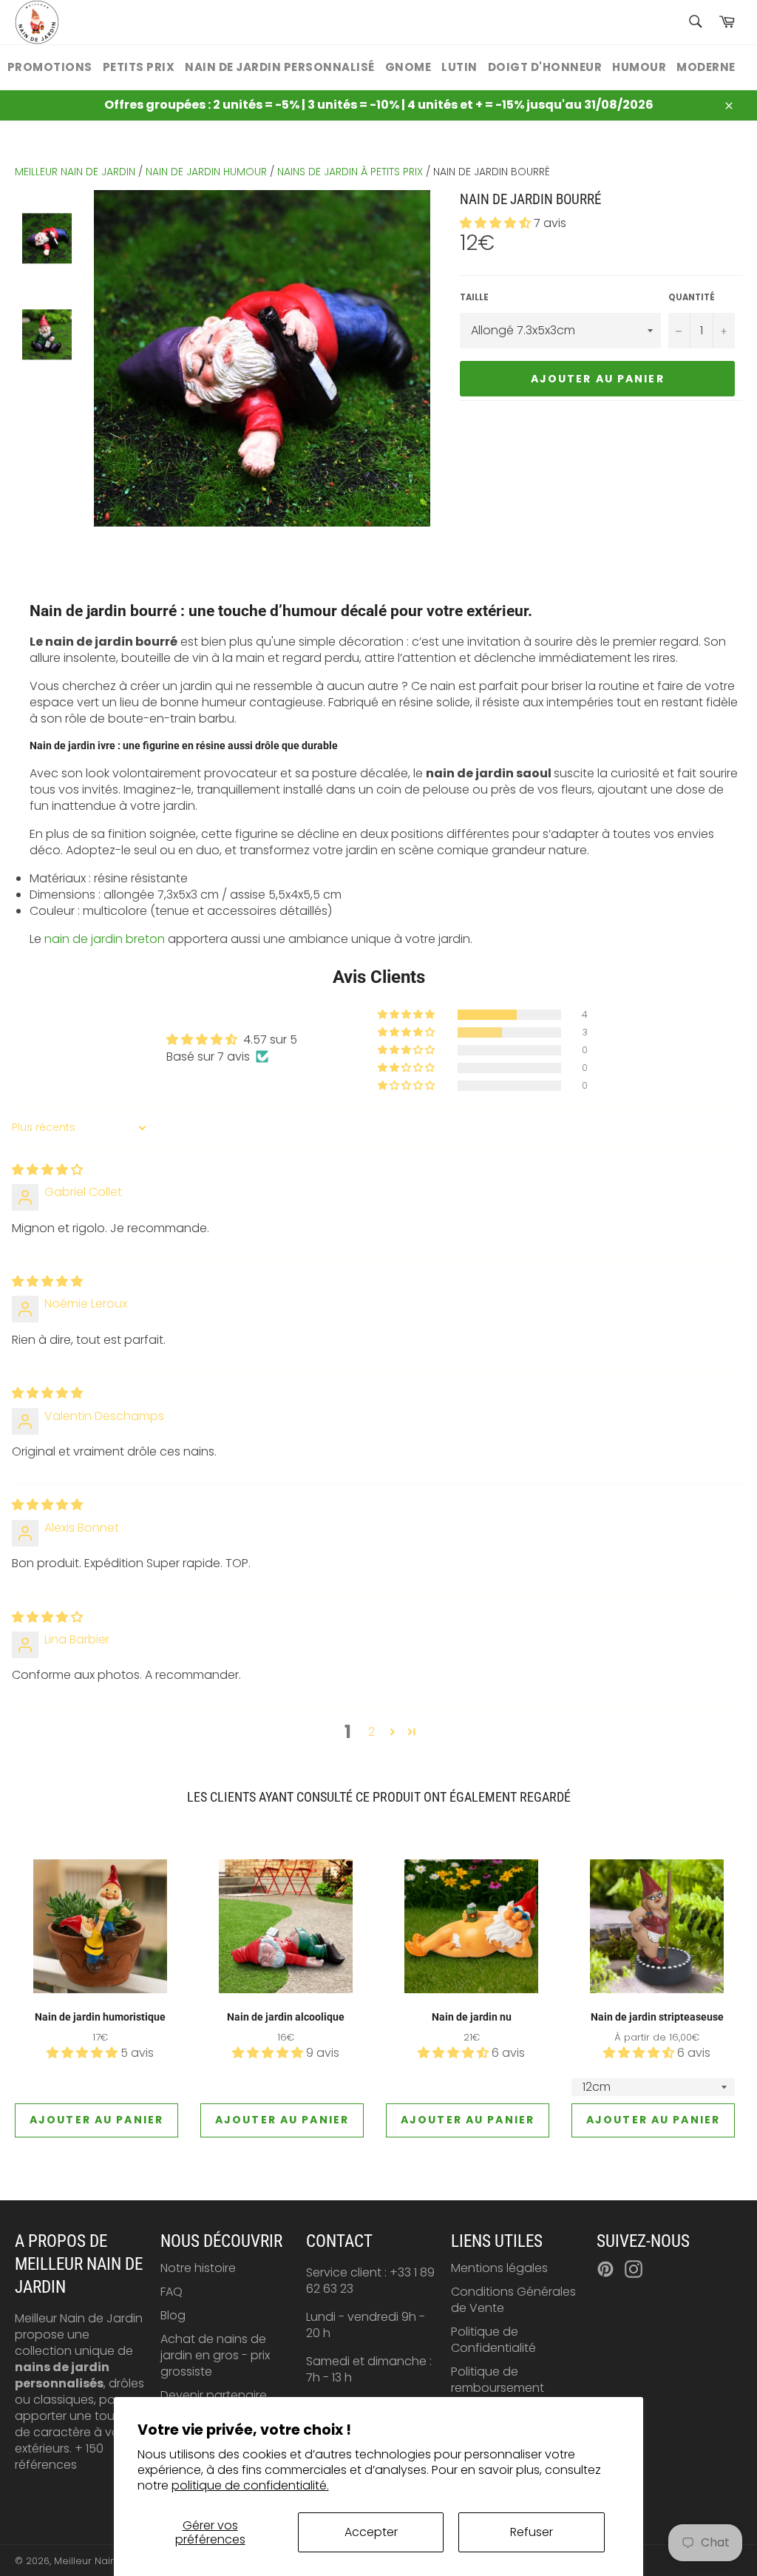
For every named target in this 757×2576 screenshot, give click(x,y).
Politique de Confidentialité (493, 2340)
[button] (497, 223)
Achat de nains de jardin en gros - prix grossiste (215, 2355)
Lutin (459, 67)
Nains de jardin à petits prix (350, 172)
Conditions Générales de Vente (513, 2300)
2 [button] (371, 1732)
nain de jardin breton (105, 939)
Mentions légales (499, 2268)
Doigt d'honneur (545, 67)
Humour (639, 67)
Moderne (706, 67)
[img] (47, 1170)
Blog (173, 2315)
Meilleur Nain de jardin (75, 172)
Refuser (532, 2532)
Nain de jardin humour (206, 172)
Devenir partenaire (214, 2395)
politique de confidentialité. (250, 2485)
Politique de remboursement (498, 2380)
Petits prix (139, 67)
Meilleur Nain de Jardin (109, 2561)
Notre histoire (198, 2268)
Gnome (408, 67)
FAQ (172, 2292)
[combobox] (695, 23)
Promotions (50, 67)
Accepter (371, 2532)
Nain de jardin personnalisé (280, 67)
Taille (474, 298)
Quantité (692, 298)
